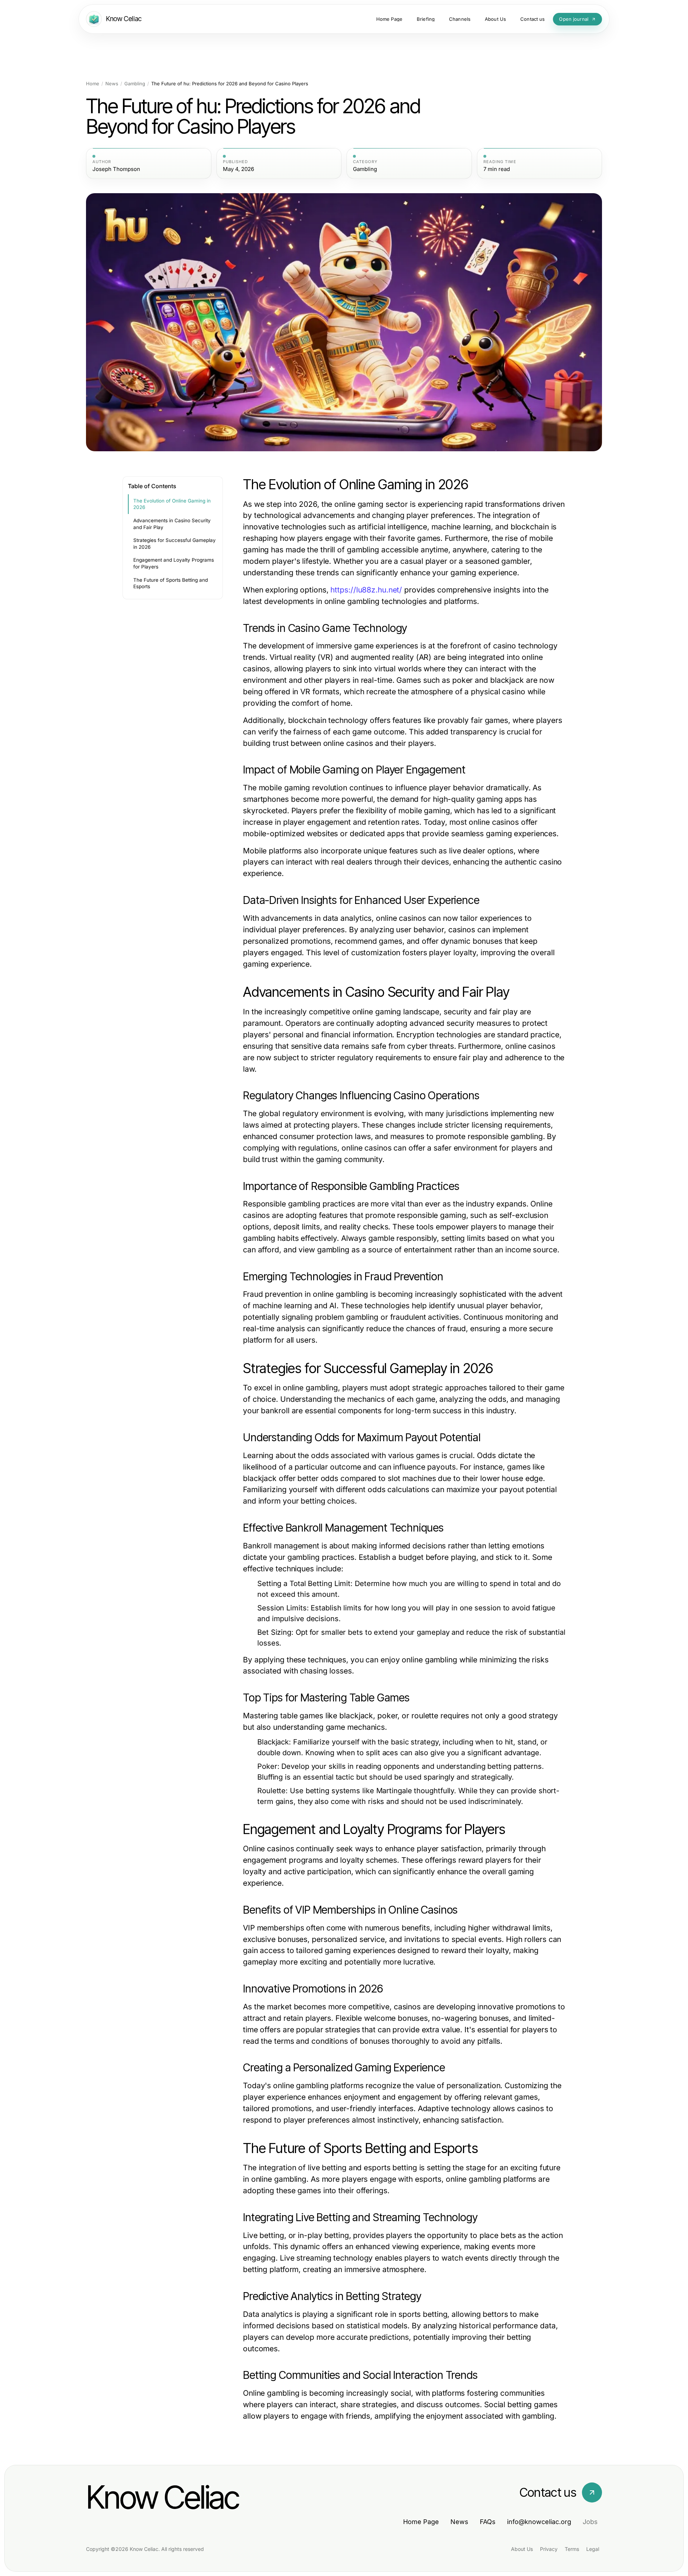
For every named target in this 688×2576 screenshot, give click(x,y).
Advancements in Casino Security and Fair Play (172, 524)
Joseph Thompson (116, 169)
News (112, 84)
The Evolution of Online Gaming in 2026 (172, 504)
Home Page (421, 2522)
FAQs (488, 2522)
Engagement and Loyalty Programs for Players (174, 563)
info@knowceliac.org (539, 2522)
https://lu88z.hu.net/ (366, 590)
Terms (572, 2549)
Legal (593, 2549)
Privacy (549, 2549)
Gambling (135, 84)
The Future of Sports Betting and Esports (171, 583)
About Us (522, 2549)
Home (93, 84)
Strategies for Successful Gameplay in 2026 (175, 544)
